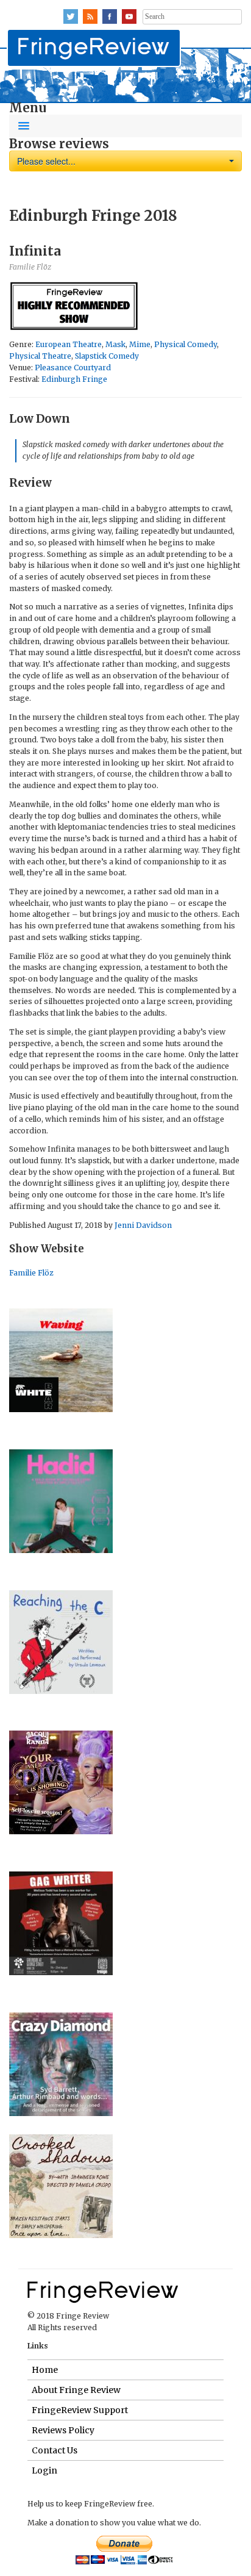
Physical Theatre (40, 356)
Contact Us (55, 2450)
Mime (140, 344)
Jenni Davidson (143, 1225)
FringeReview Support (80, 2410)
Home (45, 2370)
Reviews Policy (63, 2430)
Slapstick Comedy (107, 356)
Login (44, 2470)
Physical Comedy (186, 344)
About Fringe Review (76, 2390)
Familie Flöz (31, 1273)
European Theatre (69, 344)
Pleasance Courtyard (73, 368)
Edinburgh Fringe (74, 379)
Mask (115, 344)
